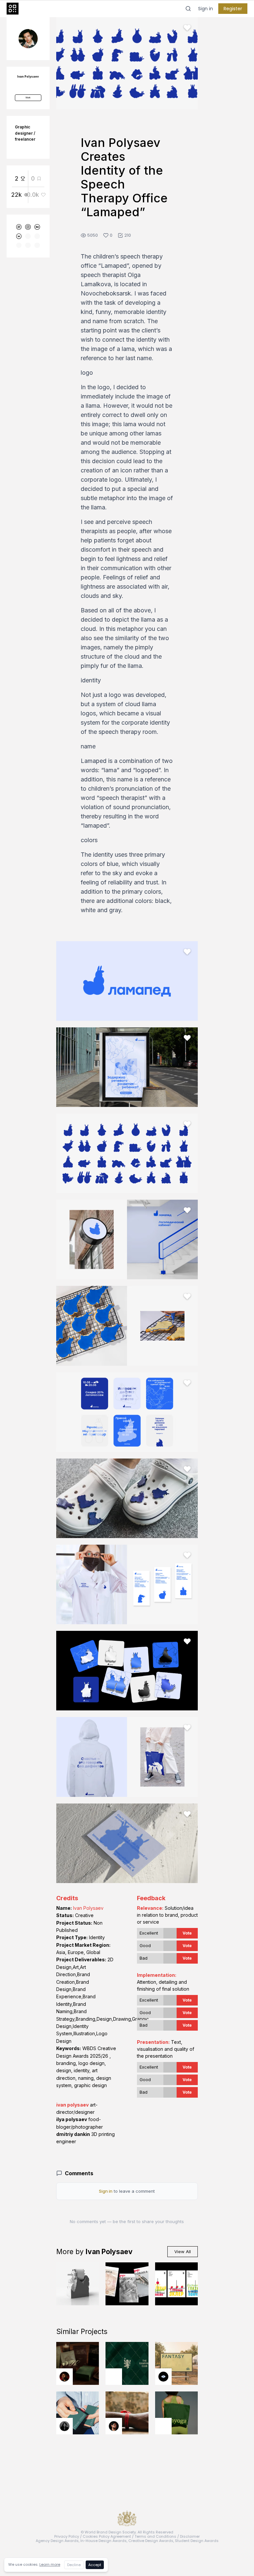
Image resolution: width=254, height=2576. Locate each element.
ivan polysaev (72, 2105)
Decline (74, 2565)
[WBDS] (19, 227)
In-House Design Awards (104, 2541)
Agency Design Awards (57, 2541)
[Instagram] (28, 227)
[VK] (19, 236)
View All (183, 2251)
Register (233, 9)
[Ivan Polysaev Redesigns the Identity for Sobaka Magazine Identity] (127, 2284)
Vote (187, 1933)
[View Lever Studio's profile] (163, 2426)
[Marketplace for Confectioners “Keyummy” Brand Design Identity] (177, 2284)
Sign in (206, 9)
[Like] (187, 28)
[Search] (188, 9)
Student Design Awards (197, 2541)
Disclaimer (190, 2536)
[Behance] (37, 227)
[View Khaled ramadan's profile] (163, 2377)
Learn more (50, 2564)
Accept (95, 2565)
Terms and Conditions (155, 2536)
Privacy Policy (67, 2536)
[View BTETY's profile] (64, 2377)
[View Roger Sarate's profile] (114, 2426)
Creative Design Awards (151, 2541)
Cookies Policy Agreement (107, 2536)
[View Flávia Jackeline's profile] (64, 2426)
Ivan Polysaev (88, 1908)
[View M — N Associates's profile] (114, 2377)
